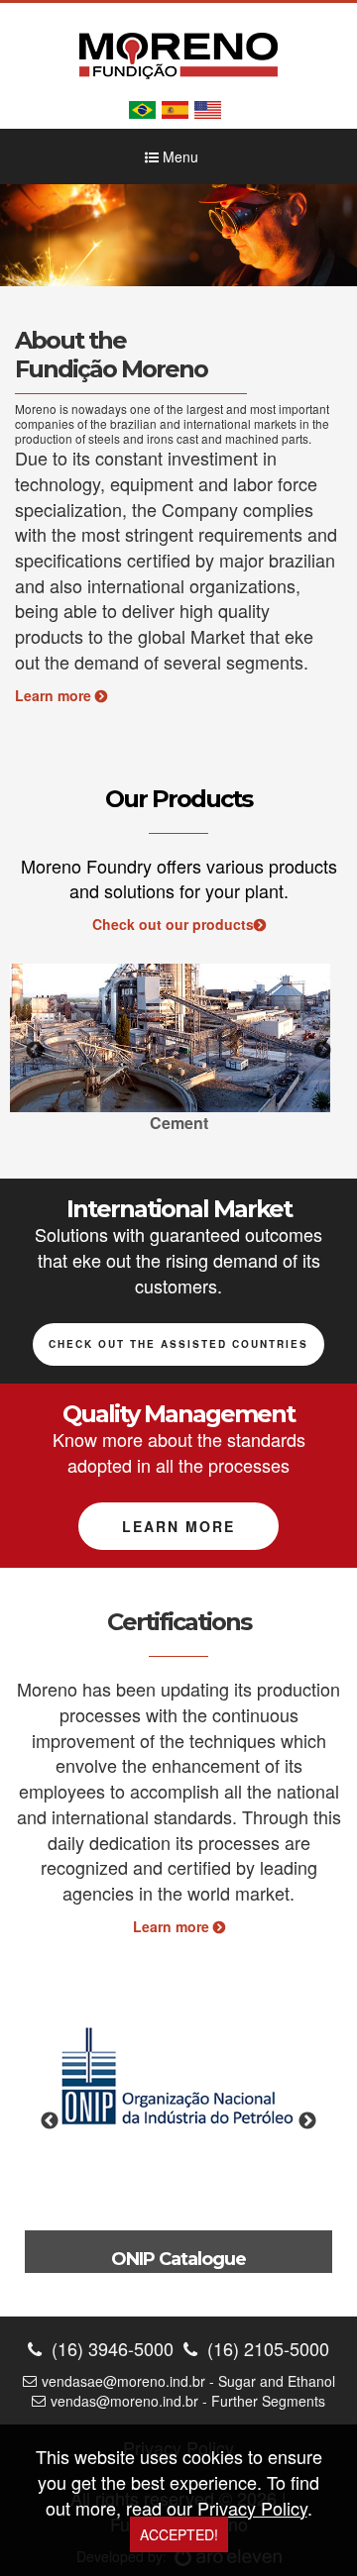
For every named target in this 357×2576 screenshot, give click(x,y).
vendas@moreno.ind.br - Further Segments (188, 2401)
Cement (179, 1123)
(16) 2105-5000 (266, 2349)
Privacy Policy (252, 2508)
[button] (27, 235)
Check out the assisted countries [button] (178, 1344)
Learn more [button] (178, 1526)
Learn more (55, 695)
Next (322, 1051)
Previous (35, 1051)
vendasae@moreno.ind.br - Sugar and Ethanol (188, 2381)
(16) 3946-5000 (110, 2349)
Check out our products (173, 924)
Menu (178, 156)
